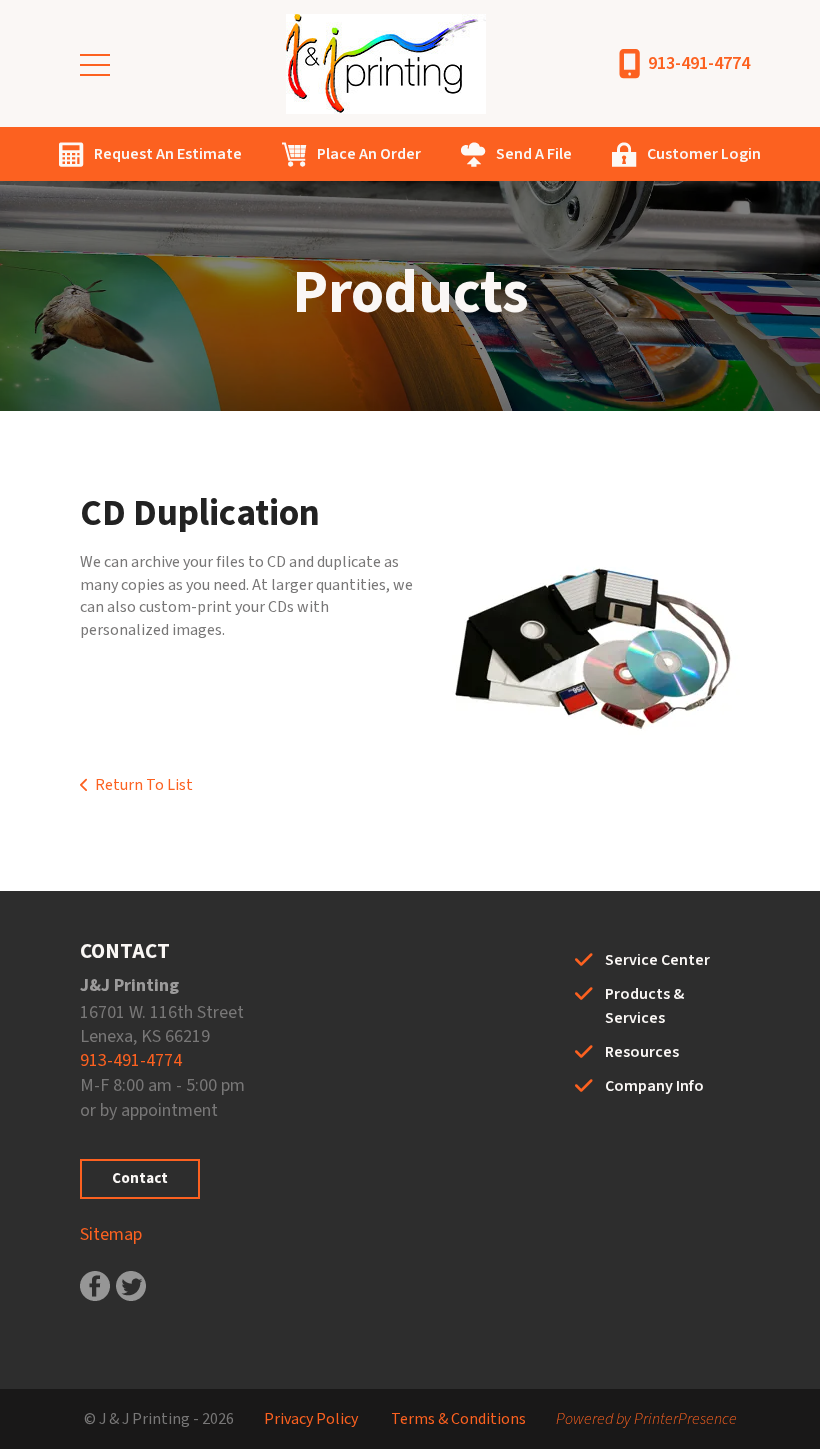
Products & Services (644, 1006)
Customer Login (704, 154)
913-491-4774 (699, 63)
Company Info (654, 1086)
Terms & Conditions (458, 1419)
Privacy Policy (311, 1419)
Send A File (534, 154)
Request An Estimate (168, 154)
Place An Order (369, 154)
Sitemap (111, 1234)
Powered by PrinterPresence (646, 1419)
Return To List (144, 785)
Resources (642, 1052)
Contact (140, 1178)
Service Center (657, 960)
